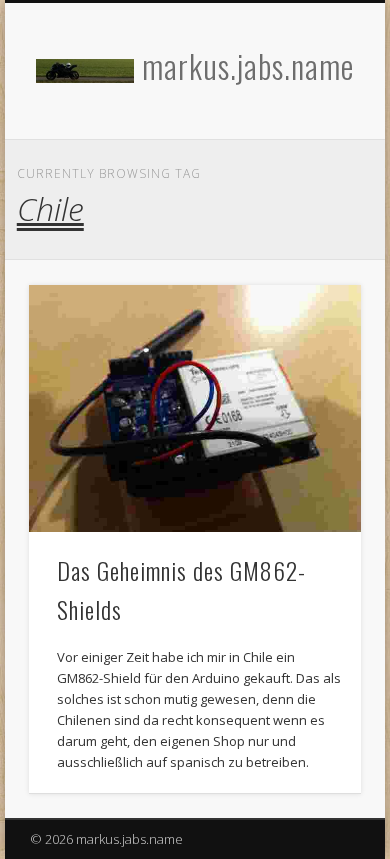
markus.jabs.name (248, 65)
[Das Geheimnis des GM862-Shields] (195, 409)
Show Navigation (312, 179)
